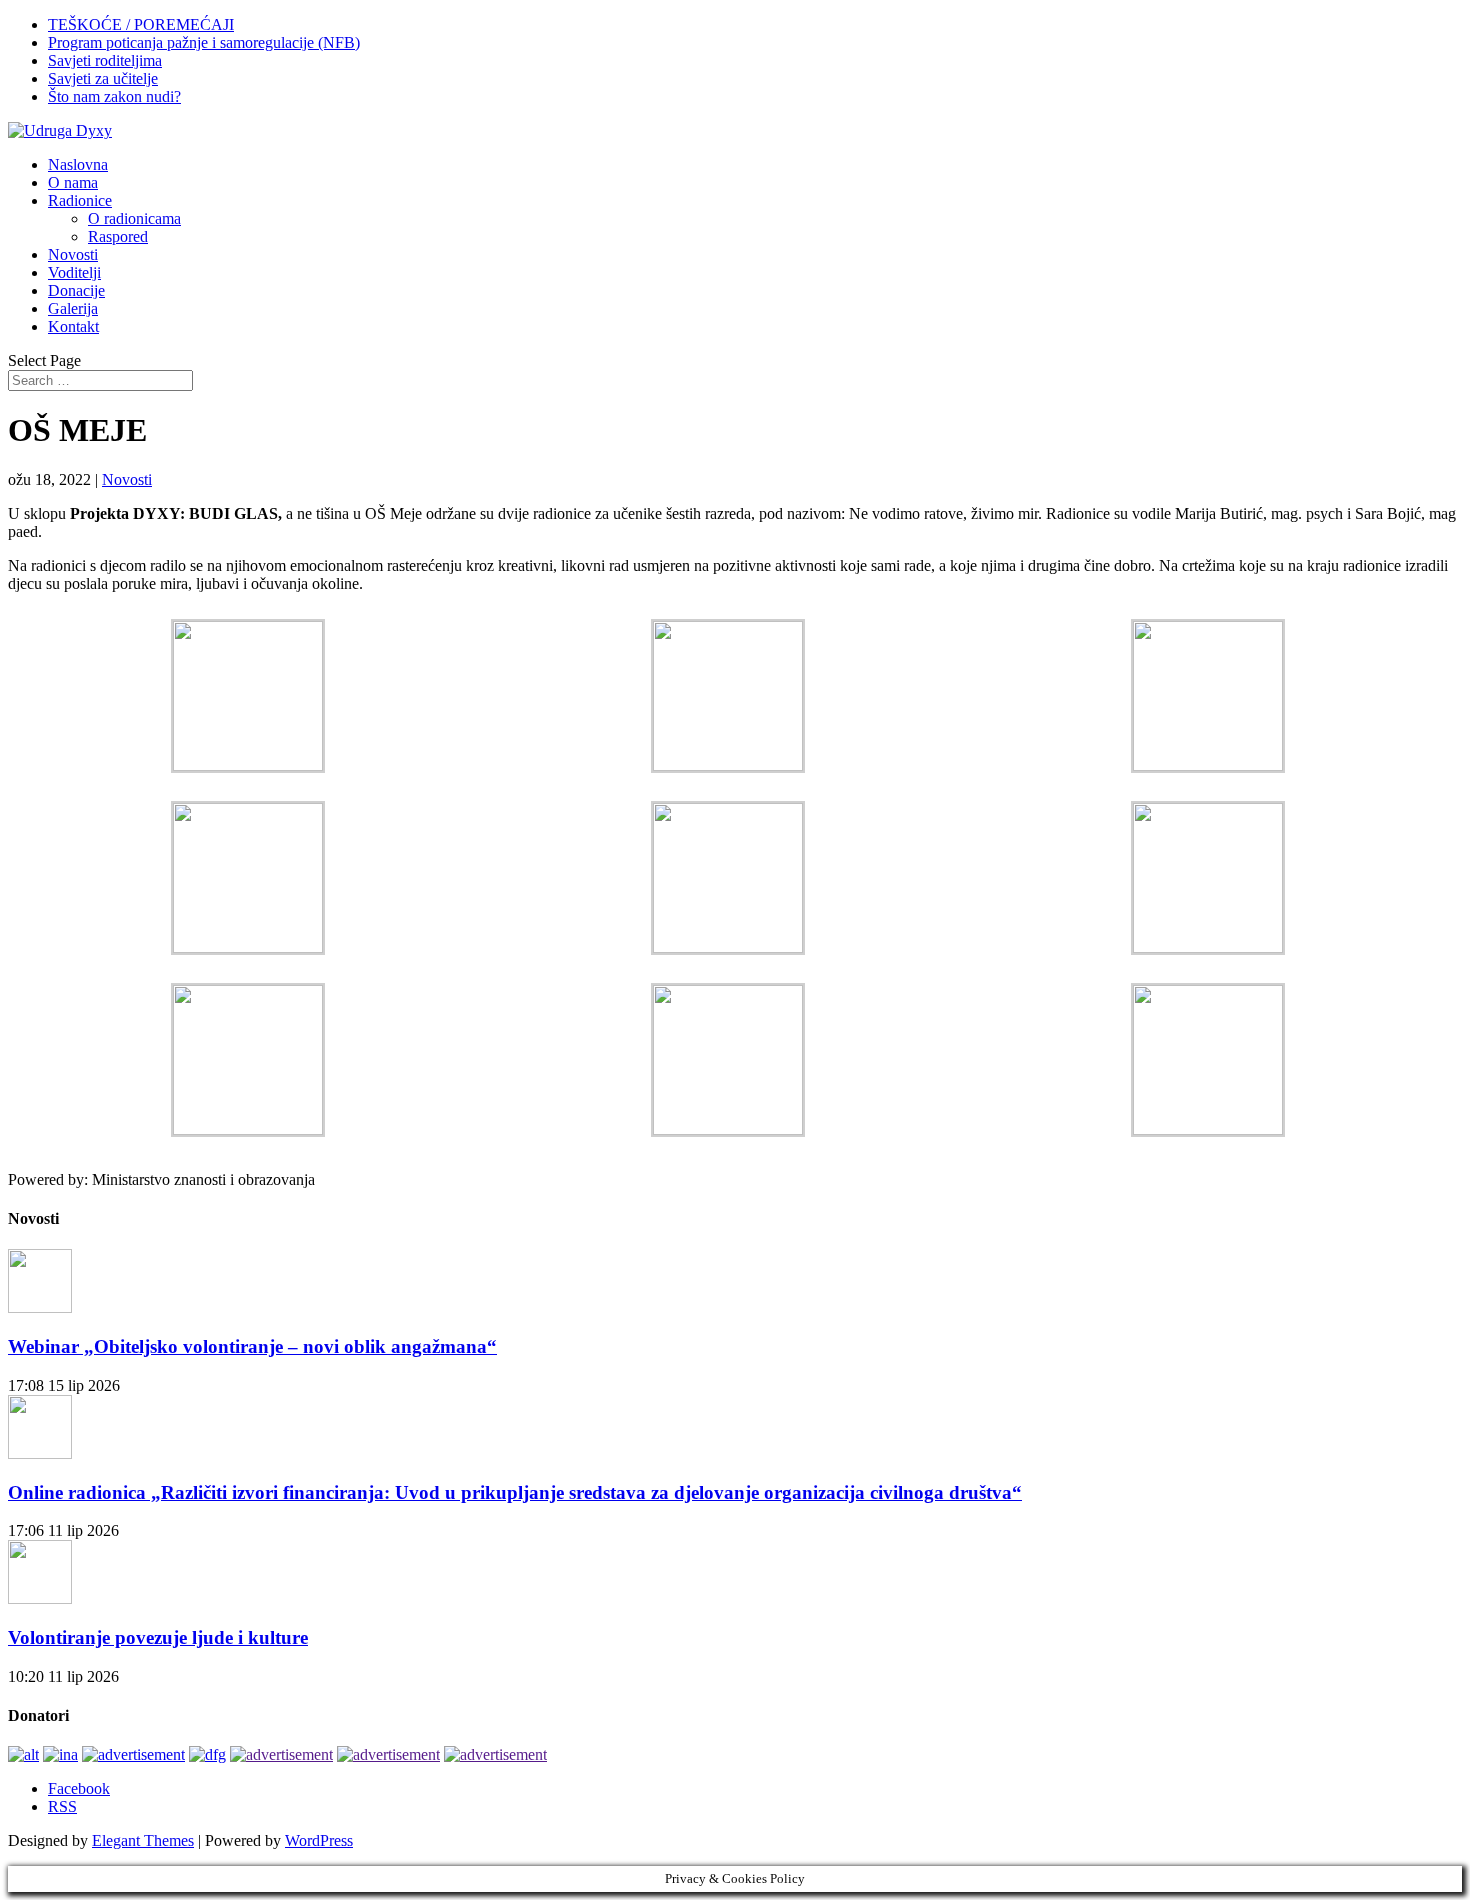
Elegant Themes (143, 1840)
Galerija (73, 308)
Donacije (76, 290)
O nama (73, 182)
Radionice (80, 200)
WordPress (319, 1840)
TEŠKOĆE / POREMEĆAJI (141, 24)
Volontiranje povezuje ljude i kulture (158, 1637)
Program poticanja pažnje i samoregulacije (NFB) (204, 42)
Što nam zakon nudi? (114, 96)
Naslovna (78, 164)
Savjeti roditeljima (105, 60)
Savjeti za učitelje (103, 78)
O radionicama (134, 218)
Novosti (73, 254)
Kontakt (73, 326)
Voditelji (74, 272)
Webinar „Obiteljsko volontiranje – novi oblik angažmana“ (252, 1346)
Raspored (118, 236)
